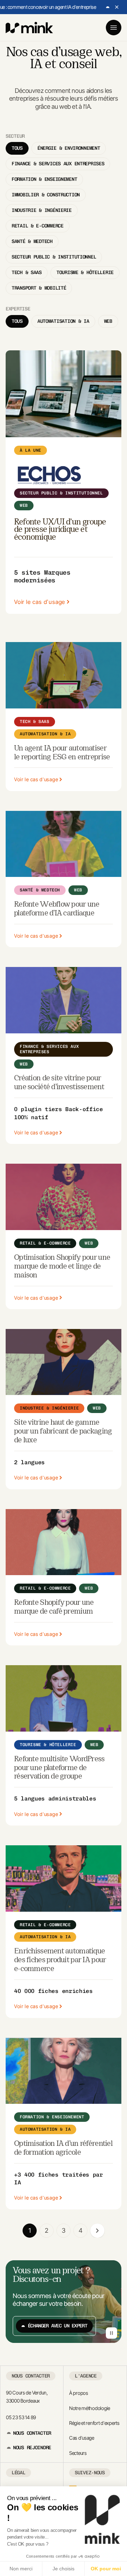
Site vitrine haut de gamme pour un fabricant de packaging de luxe (63, 1432)
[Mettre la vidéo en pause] (111, 2333)
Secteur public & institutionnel (54, 257)
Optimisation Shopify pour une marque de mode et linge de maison (62, 1267)
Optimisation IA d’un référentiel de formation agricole (63, 2148)
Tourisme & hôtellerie (85, 272)
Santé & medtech (32, 241)
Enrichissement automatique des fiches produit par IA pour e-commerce (60, 1960)
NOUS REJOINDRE (32, 2448)
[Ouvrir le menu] (114, 28)
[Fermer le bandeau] (117, 7)
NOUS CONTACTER (32, 2433)
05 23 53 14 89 (21, 2417)
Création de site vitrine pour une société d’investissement (59, 1083)
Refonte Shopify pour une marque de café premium (54, 1607)
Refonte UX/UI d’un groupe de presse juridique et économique (60, 530)
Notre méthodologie (90, 2408)
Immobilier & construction (46, 195)
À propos (79, 2393)
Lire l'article (84, 7)
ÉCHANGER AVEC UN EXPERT (58, 2326)
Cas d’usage (82, 2438)
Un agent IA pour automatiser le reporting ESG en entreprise (62, 753)
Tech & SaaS (27, 272)
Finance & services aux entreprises (58, 164)
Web (108, 321)
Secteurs (78, 2453)
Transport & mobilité (39, 288)
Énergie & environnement (69, 148)
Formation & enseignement (44, 179)
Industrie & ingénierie (42, 210)
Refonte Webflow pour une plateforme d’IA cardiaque (57, 909)
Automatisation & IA (63, 321)
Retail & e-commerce (38, 226)
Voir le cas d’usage (40, 602)
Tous (17, 148)
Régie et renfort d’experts (94, 2423)
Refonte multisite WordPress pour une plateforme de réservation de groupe (59, 1768)
